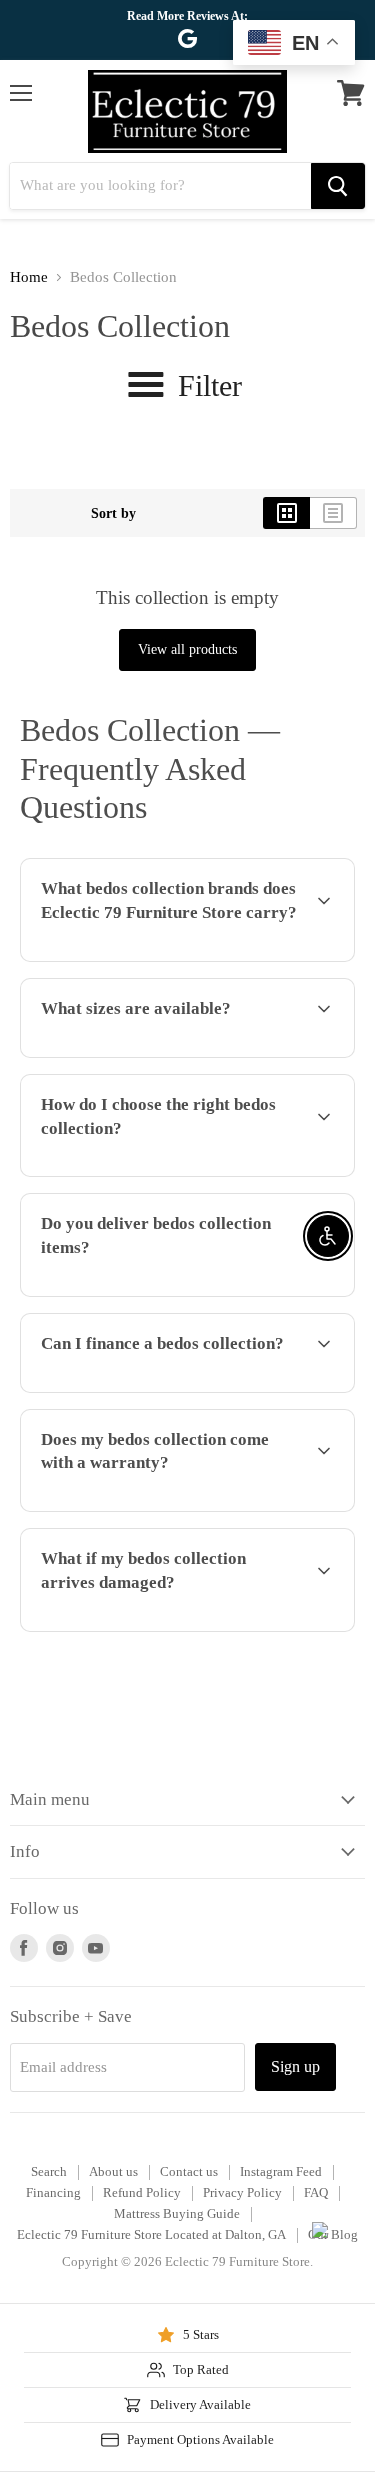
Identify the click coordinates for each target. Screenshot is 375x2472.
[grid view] (286, 513)
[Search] (338, 186)
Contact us (189, 2171)
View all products (187, 649)
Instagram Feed (281, 2171)
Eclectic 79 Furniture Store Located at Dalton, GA (151, 2234)
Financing (53, 2192)
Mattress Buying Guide (177, 2213)
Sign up (295, 2066)
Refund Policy (142, 2192)
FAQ (316, 2192)
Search (49, 2171)
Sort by (113, 513)
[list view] (333, 513)
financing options (172, 1389)
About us (113, 2171)
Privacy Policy (242, 2192)
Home (29, 277)
